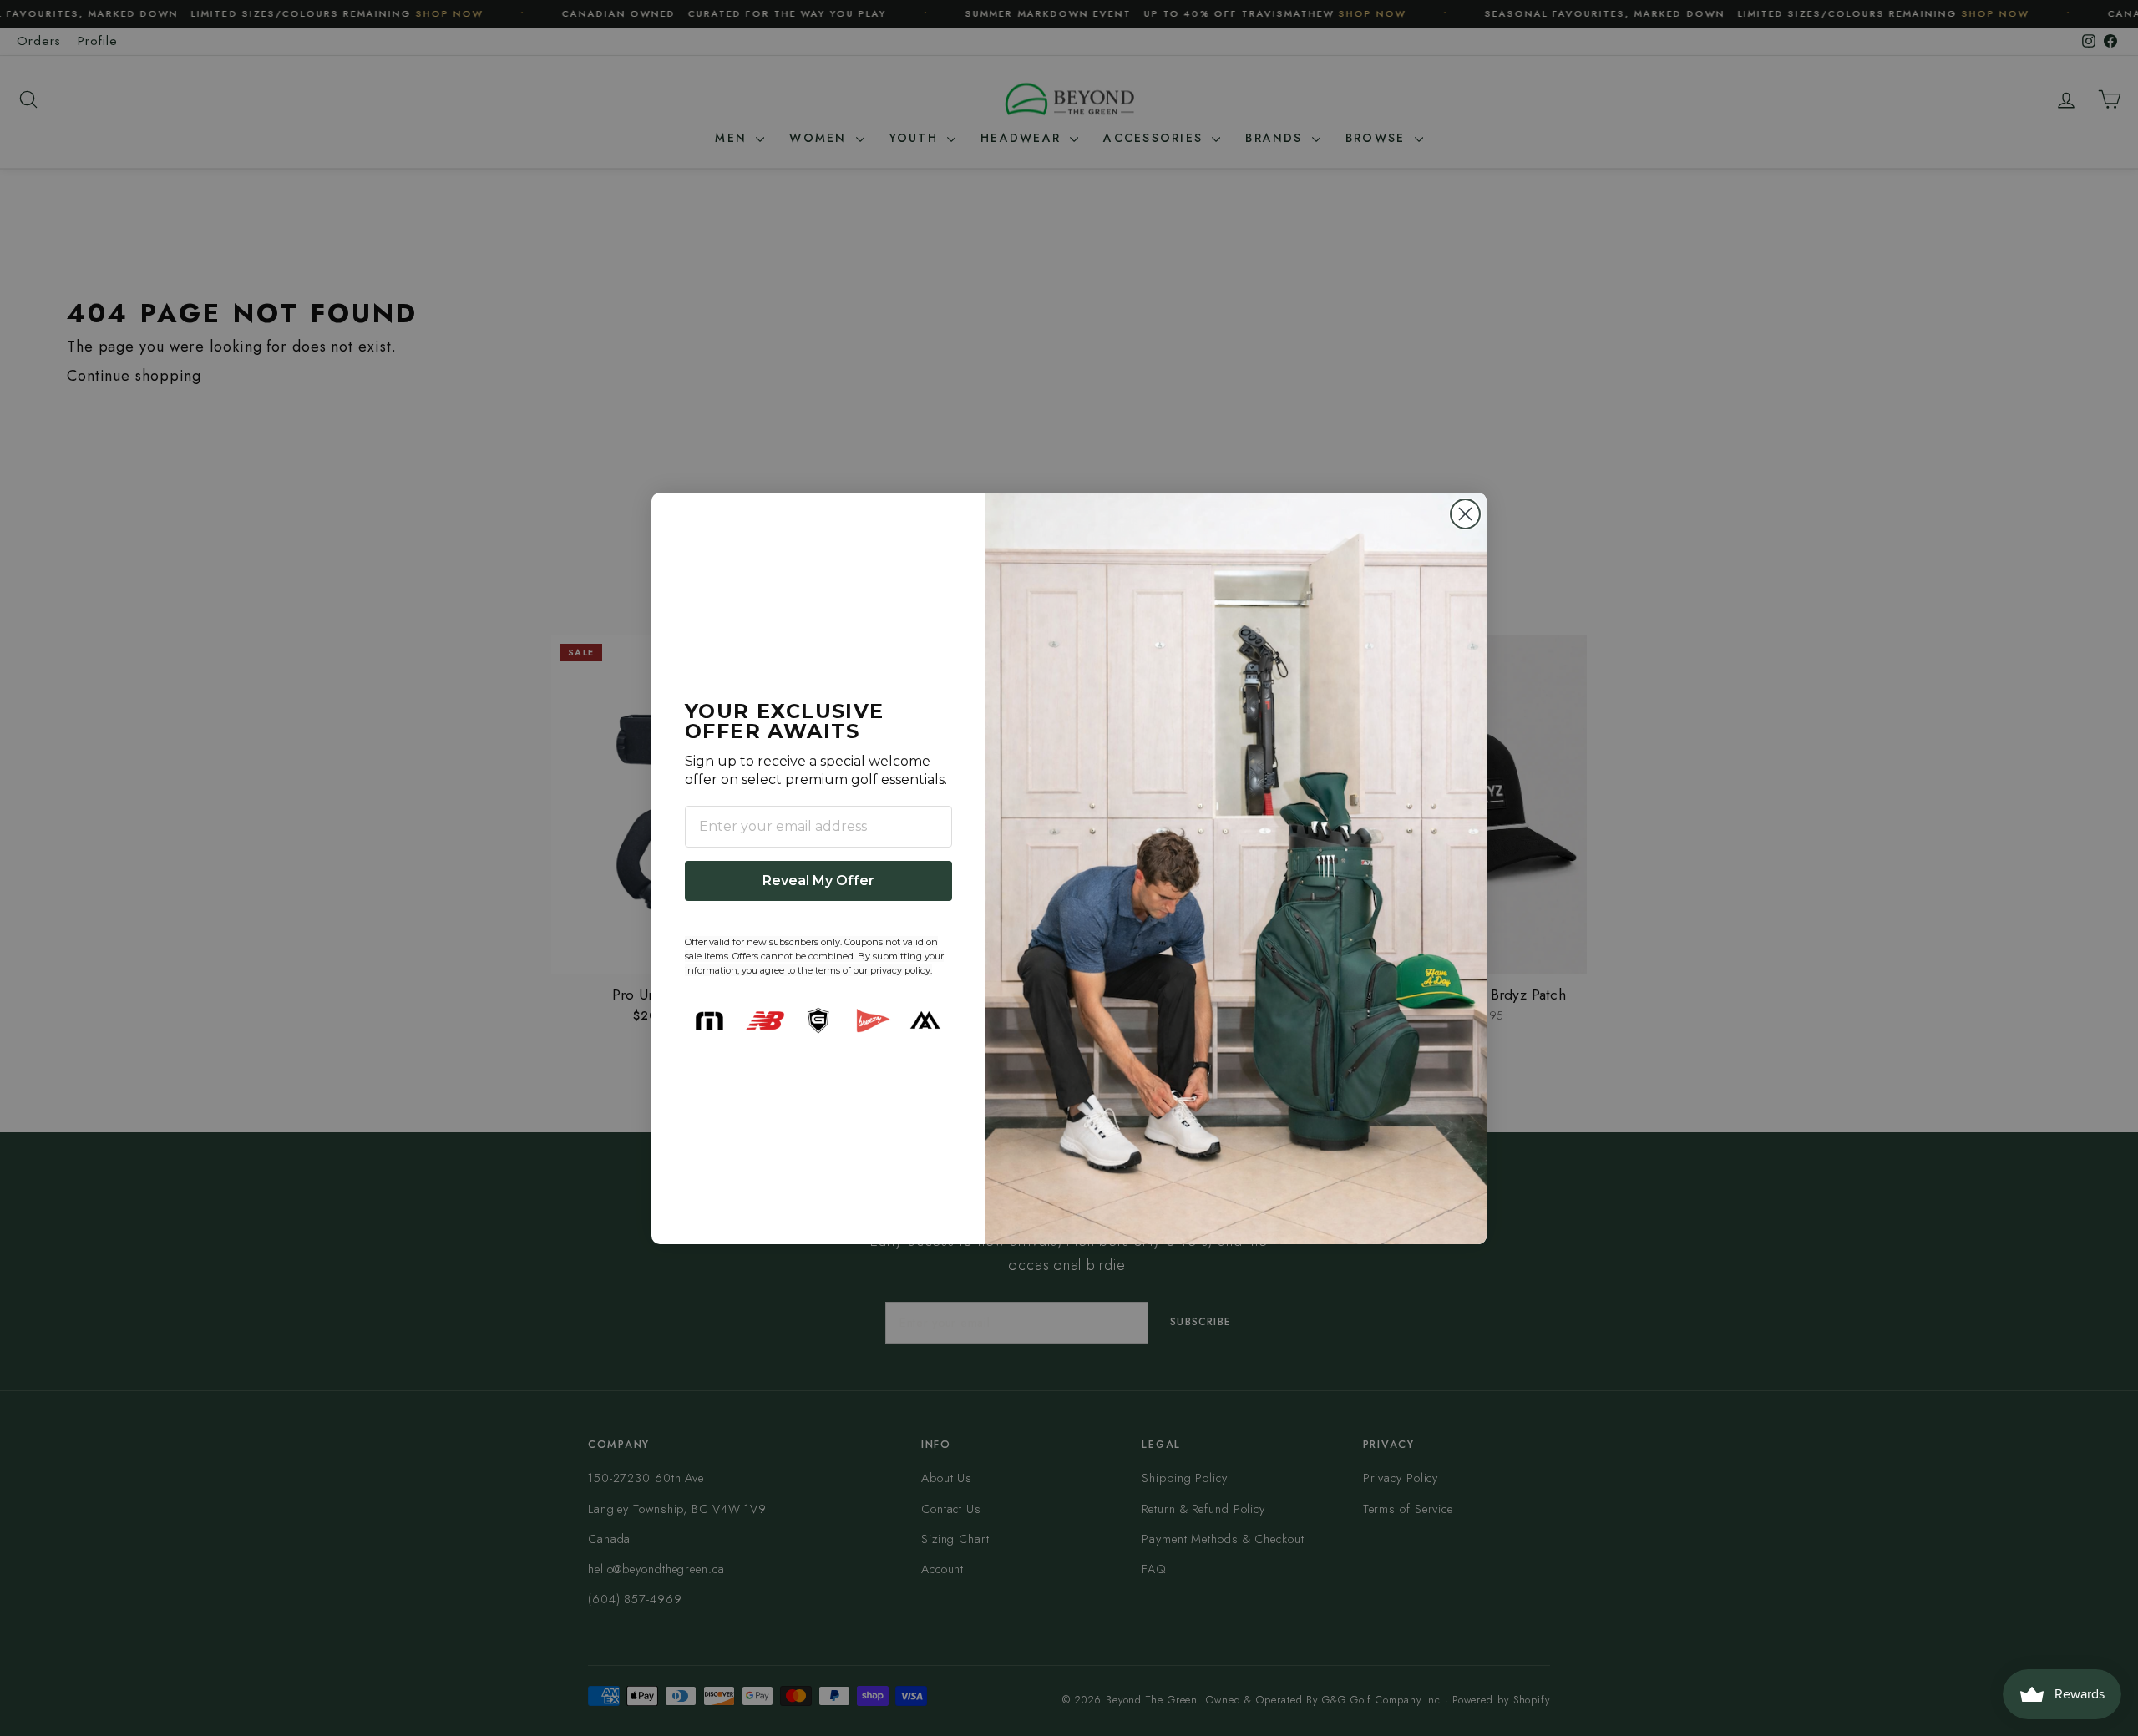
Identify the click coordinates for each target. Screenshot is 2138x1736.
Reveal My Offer (818, 881)
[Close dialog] (1465, 514)
